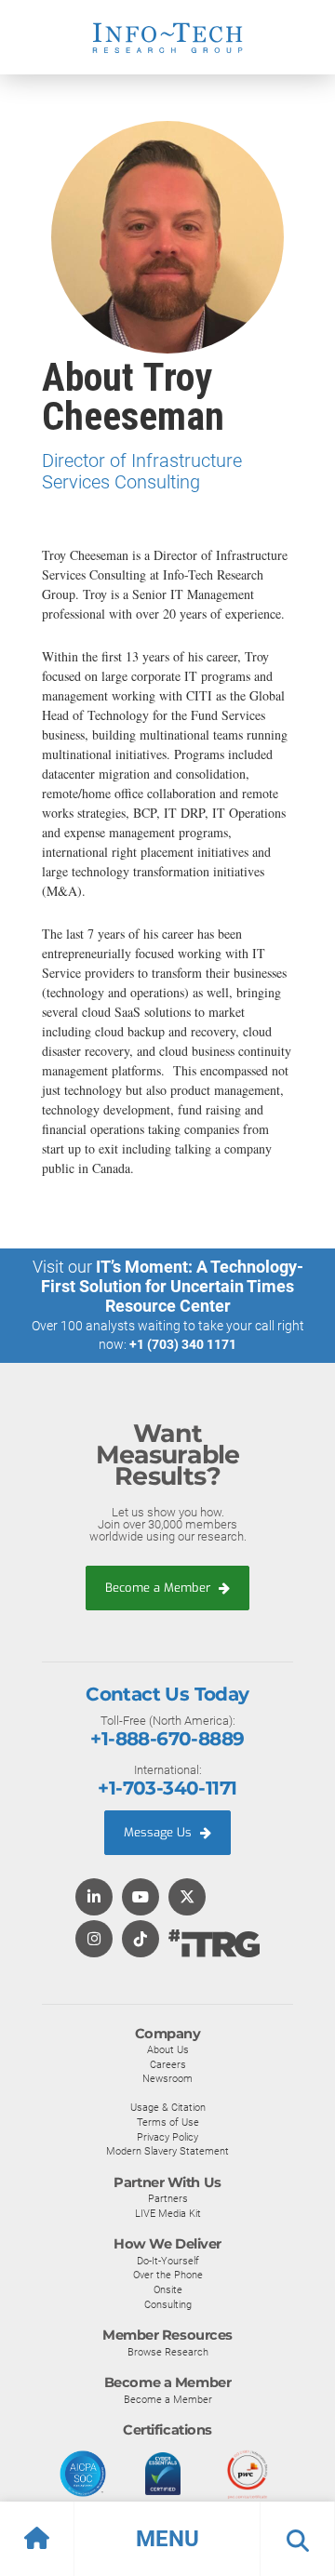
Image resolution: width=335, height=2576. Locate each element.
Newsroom (167, 2078)
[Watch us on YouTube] (141, 1898)
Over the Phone (168, 2275)
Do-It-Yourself (168, 2261)
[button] (167, 2539)
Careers (168, 2064)
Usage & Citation (168, 2107)
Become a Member (160, 1588)
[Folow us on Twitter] (187, 1898)
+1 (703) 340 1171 (183, 1344)
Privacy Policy (167, 2137)
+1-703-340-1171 (167, 1788)
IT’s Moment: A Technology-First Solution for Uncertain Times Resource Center (172, 1286)
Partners (168, 2198)
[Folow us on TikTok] (141, 1940)
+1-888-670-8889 (167, 1739)
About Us (168, 2049)
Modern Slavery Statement (167, 2151)
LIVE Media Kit (168, 2213)
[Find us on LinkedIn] (94, 1898)
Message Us (160, 1832)
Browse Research (168, 2352)
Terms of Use (168, 2122)
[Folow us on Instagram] (94, 1940)
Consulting (168, 2304)
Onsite (168, 2289)
